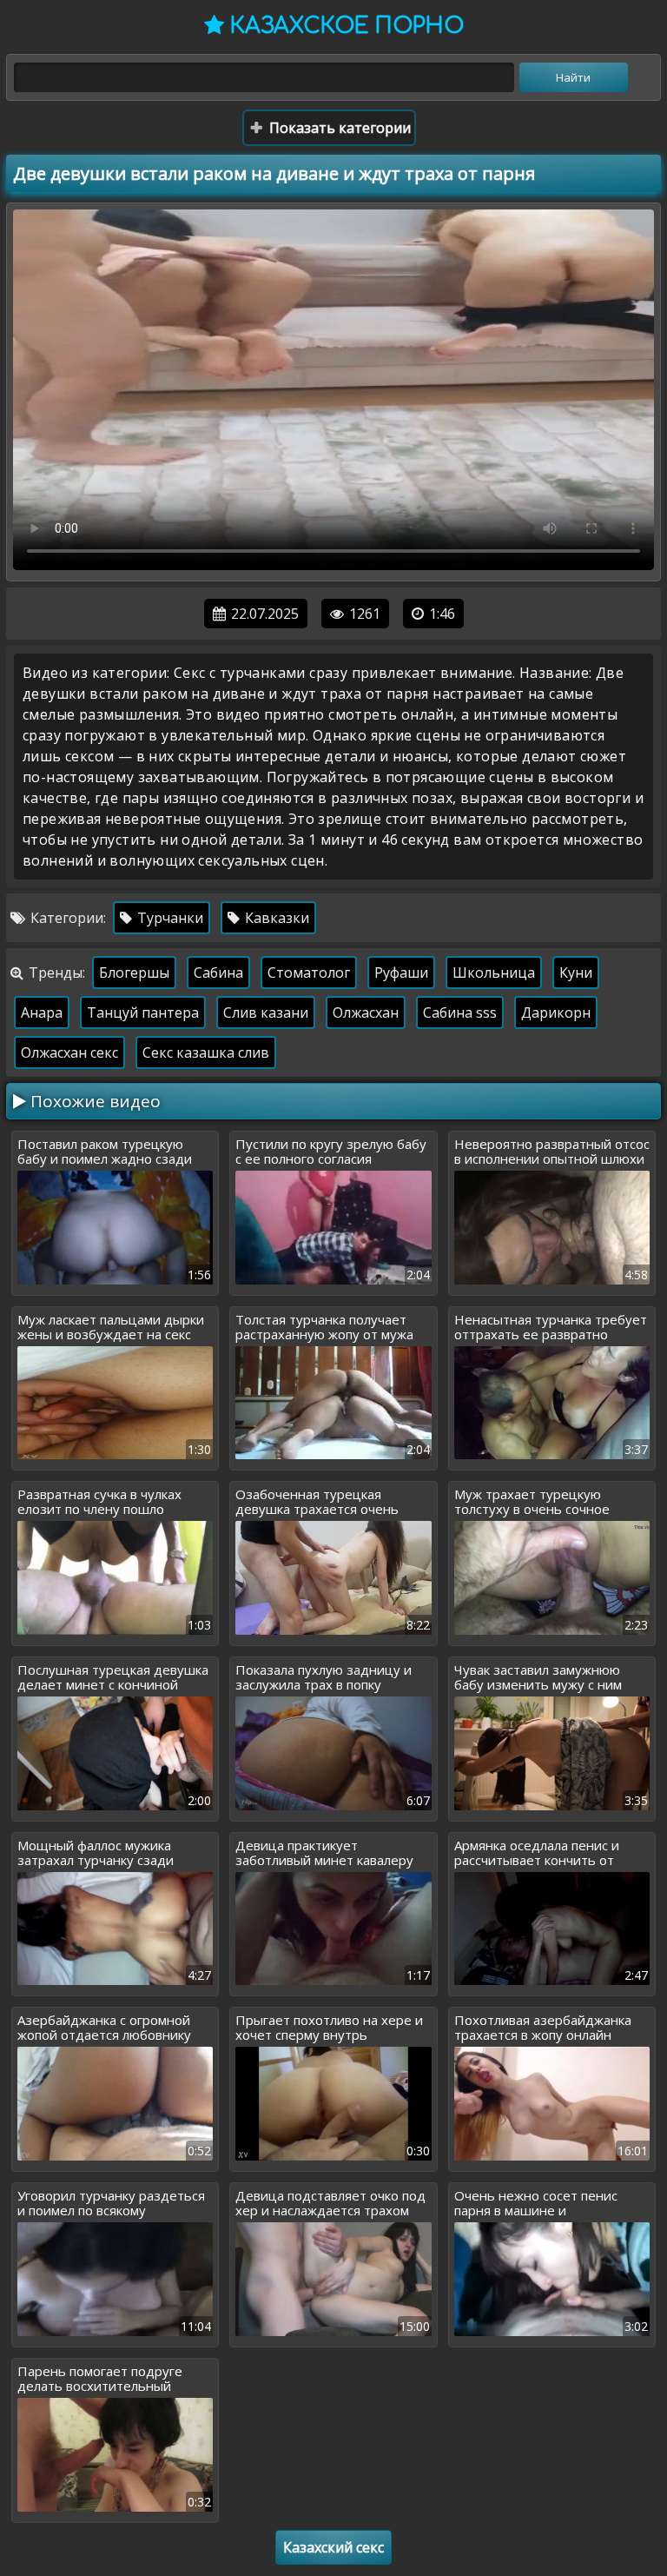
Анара (42, 1012)
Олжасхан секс (69, 1052)
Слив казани (266, 1012)
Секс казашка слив (206, 1052)
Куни (576, 973)
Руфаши (401, 973)
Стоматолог (309, 973)
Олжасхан (366, 1012)
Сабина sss (460, 1012)
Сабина (218, 973)
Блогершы (134, 973)
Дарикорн (556, 1012)
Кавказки (275, 918)
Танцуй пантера (143, 1012)
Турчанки (168, 918)
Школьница (494, 973)
